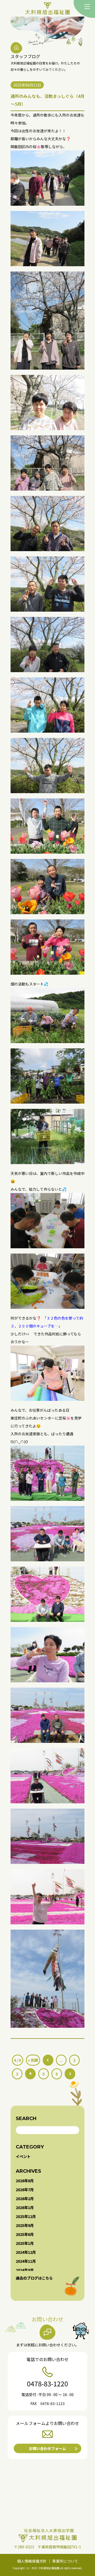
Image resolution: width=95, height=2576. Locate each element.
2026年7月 (25, 2190)
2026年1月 (25, 2207)
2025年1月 (25, 2243)
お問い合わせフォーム (47, 2448)
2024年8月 (25, 2270)
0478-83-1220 (47, 2383)
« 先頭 (33, 2060)
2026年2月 (25, 2198)
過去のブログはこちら (34, 2278)
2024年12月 (26, 2252)
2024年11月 (26, 2261)
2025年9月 (25, 2225)
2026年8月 (25, 2181)
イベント (23, 2156)
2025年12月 (26, 2216)
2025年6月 (25, 2234)
